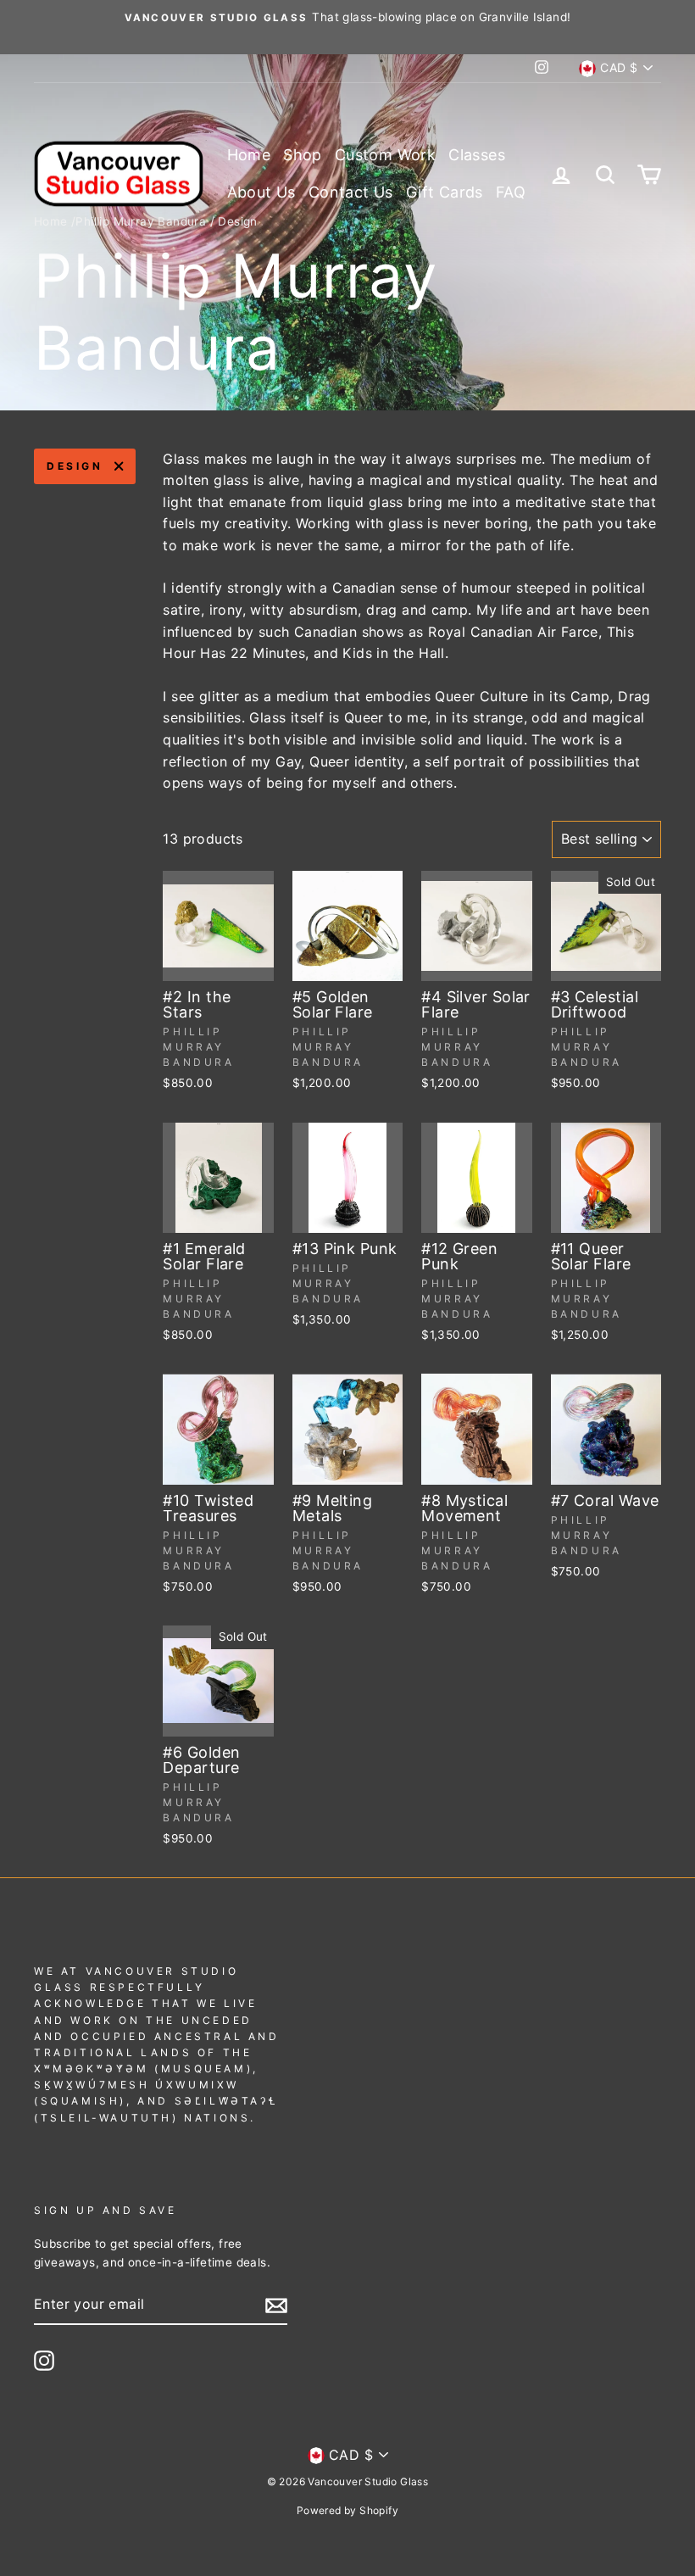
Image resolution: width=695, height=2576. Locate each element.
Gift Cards (445, 192)
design (75, 466)
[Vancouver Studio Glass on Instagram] (44, 2361)
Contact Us (351, 192)
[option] (347, 18)
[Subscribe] (276, 2305)
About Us (261, 192)
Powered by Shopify (347, 2510)
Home (249, 155)
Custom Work (385, 155)
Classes (477, 155)
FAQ (511, 192)
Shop (303, 155)
